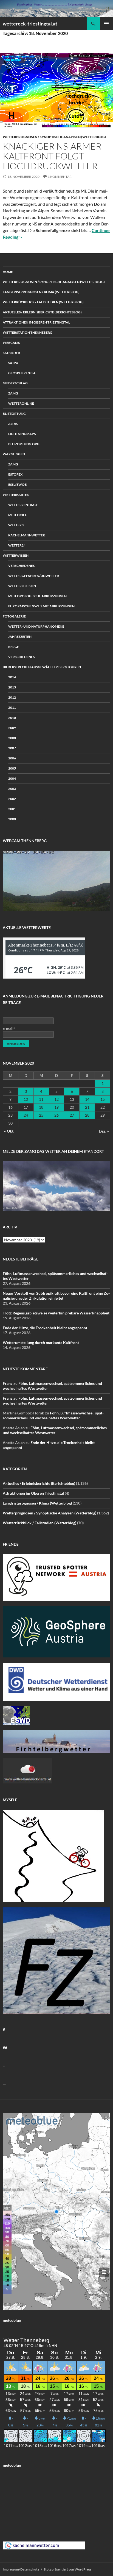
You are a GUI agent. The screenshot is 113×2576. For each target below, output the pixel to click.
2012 (12, 697)
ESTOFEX (15, 474)
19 (56, 1107)
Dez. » (104, 1131)
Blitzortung (14, 414)
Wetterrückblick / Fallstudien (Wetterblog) (43, 302)
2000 (12, 819)
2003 (12, 789)
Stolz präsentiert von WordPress (67, 2569)
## (5, 2048)
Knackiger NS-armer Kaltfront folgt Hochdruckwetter (52, 156)
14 (87, 1099)
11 (41, 1099)
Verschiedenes (21, 566)
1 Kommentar (60, 177)
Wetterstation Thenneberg (28, 332)
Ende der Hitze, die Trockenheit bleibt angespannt (45, 1328)
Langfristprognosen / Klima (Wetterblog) (41, 292)
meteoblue (12, 2320)
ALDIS (13, 424)
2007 (12, 748)
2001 (12, 809)
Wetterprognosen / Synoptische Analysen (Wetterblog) (54, 137)
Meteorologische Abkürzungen (37, 596)
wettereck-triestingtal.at (30, 24)
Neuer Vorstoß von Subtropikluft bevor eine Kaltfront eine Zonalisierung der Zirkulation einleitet (56, 1296)
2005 (12, 768)
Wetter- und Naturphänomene (36, 626)
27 (72, 1115)
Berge (14, 647)
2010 (12, 718)
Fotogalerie (14, 616)
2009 (12, 728)
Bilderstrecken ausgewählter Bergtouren (42, 667)
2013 (12, 687)
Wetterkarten (16, 495)
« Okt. (9, 1131)
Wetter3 (16, 525)
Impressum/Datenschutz (21, 2569)
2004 (12, 778)
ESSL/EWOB (18, 484)
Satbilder (11, 353)
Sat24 (13, 363)
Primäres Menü (106, 24)
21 (87, 1107)
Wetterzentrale (23, 505)
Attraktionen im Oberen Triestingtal (36, 322)
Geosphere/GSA (22, 373)
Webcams (11, 343)
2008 (12, 738)
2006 (12, 758)
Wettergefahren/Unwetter (34, 576)
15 (103, 1099)
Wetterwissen (16, 555)
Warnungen (14, 454)
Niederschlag (15, 383)
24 (26, 1115)
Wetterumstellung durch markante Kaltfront (41, 1343)
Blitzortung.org (24, 444)
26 (56, 1115)
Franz (8, 1383)
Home (8, 272)
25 (41, 1115)
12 (56, 1099)
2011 (12, 707)
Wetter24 (17, 545)
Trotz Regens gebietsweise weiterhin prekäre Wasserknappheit (56, 1313)
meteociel (17, 515)
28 (87, 1115)
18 (41, 1107)
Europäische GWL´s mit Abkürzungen (41, 606)
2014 (12, 677)
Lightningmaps (22, 434)
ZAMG (13, 393)
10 (26, 1099)
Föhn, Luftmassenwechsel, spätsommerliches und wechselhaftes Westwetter (53, 1415)
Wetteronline (21, 403)
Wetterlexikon (22, 586)
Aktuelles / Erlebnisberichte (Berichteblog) (42, 312)
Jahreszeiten (20, 637)
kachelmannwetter (27, 535)
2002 (12, 799)
